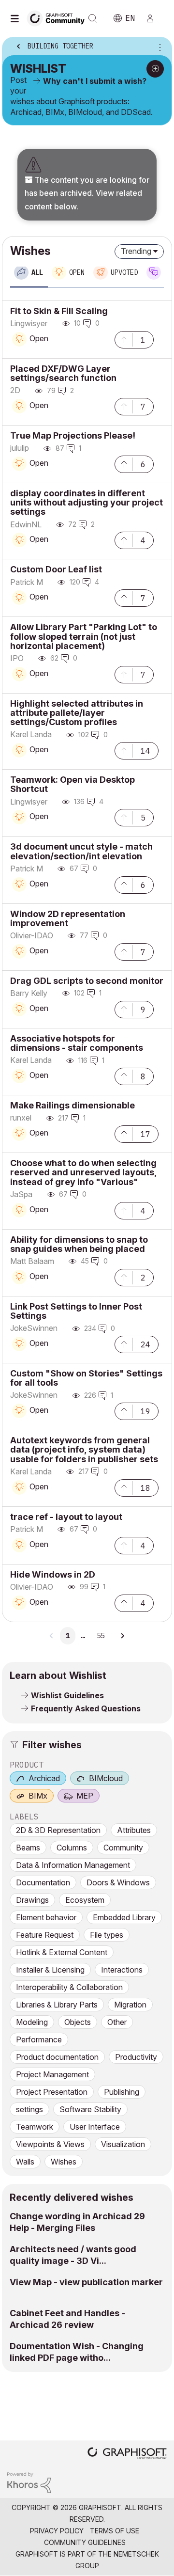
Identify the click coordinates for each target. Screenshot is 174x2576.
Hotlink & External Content (62, 1952)
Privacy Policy (57, 2531)
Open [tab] (77, 272)
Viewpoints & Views (50, 2144)
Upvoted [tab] (124, 272)
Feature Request (45, 1935)
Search (93, 18)
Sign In (154, 18)
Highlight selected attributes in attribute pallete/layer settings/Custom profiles (77, 713)
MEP (85, 1796)
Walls (25, 2162)
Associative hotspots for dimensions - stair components (77, 1043)
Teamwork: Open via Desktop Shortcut (72, 784)
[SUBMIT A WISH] (155, 69)
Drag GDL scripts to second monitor (87, 981)
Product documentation (57, 2057)
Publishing (122, 2092)
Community (123, 1848)
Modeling (32, 2022)
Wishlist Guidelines (67, 1695)
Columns (72, 1848)
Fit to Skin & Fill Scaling (59, 311)
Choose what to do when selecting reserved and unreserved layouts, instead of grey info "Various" (83, 1172)
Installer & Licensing (50, 1970)
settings (29, 2109)
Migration (130, 2005)
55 (101, 1636)
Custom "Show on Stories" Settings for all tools (86, 1378)
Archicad (44, 1778)
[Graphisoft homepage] (127, 2454)
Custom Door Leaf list (56, 569)
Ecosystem (85, 1900)
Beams (28, 1848)
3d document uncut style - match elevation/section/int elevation (81, 851)
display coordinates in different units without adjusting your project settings (87, 502)
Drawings (32, 1900)
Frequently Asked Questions (86, 1708)
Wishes (64, 2162)
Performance (39, 2039)
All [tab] (37, 272)
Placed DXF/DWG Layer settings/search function (63, 373)
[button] (124, 339)
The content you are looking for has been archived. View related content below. (87, 193)
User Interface (95, 2127)
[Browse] (17, 18)
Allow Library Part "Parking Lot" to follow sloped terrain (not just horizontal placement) (84, 636)
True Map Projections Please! (73, 435)
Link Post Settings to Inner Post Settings (76, 1311)
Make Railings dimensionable (72, 1105)
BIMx (38, 1796)
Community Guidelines (85, 2542)
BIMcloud (106, 1778)
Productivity (136, 2057)
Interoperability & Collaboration (69, 1987)
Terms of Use (115, 2531)
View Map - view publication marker (86, 2282)
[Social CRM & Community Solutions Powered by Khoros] (29, 2482)
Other (117, 2022)
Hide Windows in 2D (53, 1574)
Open (39, 338)
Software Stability (90, 2109)
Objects (78, 2022)
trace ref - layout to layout (66, 1517)
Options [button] (158, 47)
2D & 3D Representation (58, 1830)
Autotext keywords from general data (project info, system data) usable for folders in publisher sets (84, 1449)
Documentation (43, 1882)
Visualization (123, 2144)
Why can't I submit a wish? (95, 81)
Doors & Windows (118, 1882)
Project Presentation (52, 2092)
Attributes (134, 1830)
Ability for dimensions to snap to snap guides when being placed (79, 1244)
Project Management (52, 2074)
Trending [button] (136, 251)
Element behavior (46, 1917)
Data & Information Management (73, 1865)
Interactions (122, 1970)
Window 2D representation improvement (68, 918)
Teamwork (35, 2127)
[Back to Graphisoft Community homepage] (59, 18)
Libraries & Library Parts (57, 2005)
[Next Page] (122, 1636)
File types (107, 1935)
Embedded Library (124, 1917)
